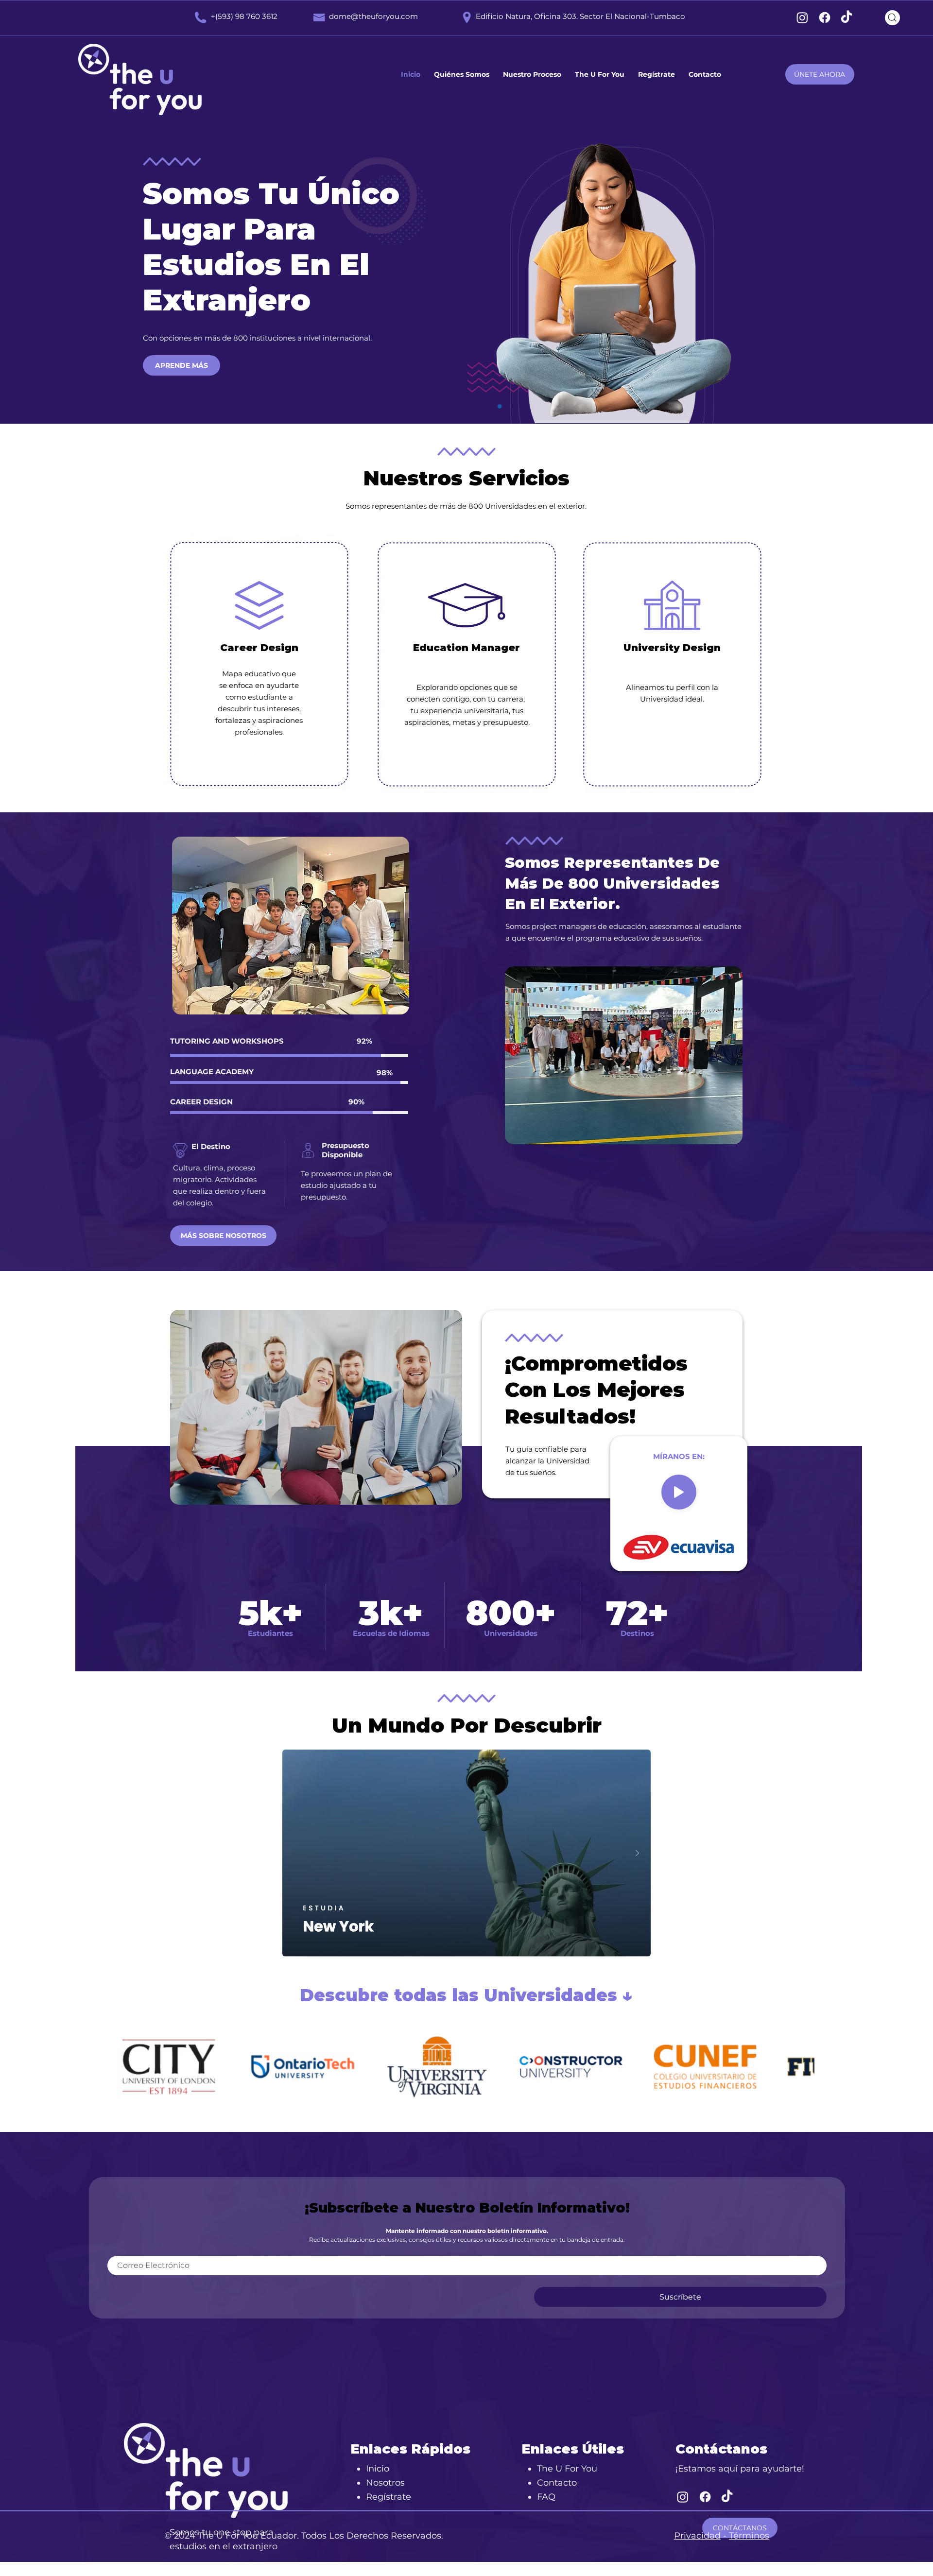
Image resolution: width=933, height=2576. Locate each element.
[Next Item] (638, 1853)
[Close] (679, 1492)
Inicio (378, 2469)
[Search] (892, 18)
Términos (749, 2536)
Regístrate (389, 2497)
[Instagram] (802, 17)
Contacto (557, 2483)
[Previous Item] (295, 1853)
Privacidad (697, 2536)
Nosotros (385, 2483)
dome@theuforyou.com (373, 16)
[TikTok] (847, 17)
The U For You (567, 2469)
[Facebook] (825, 17)
